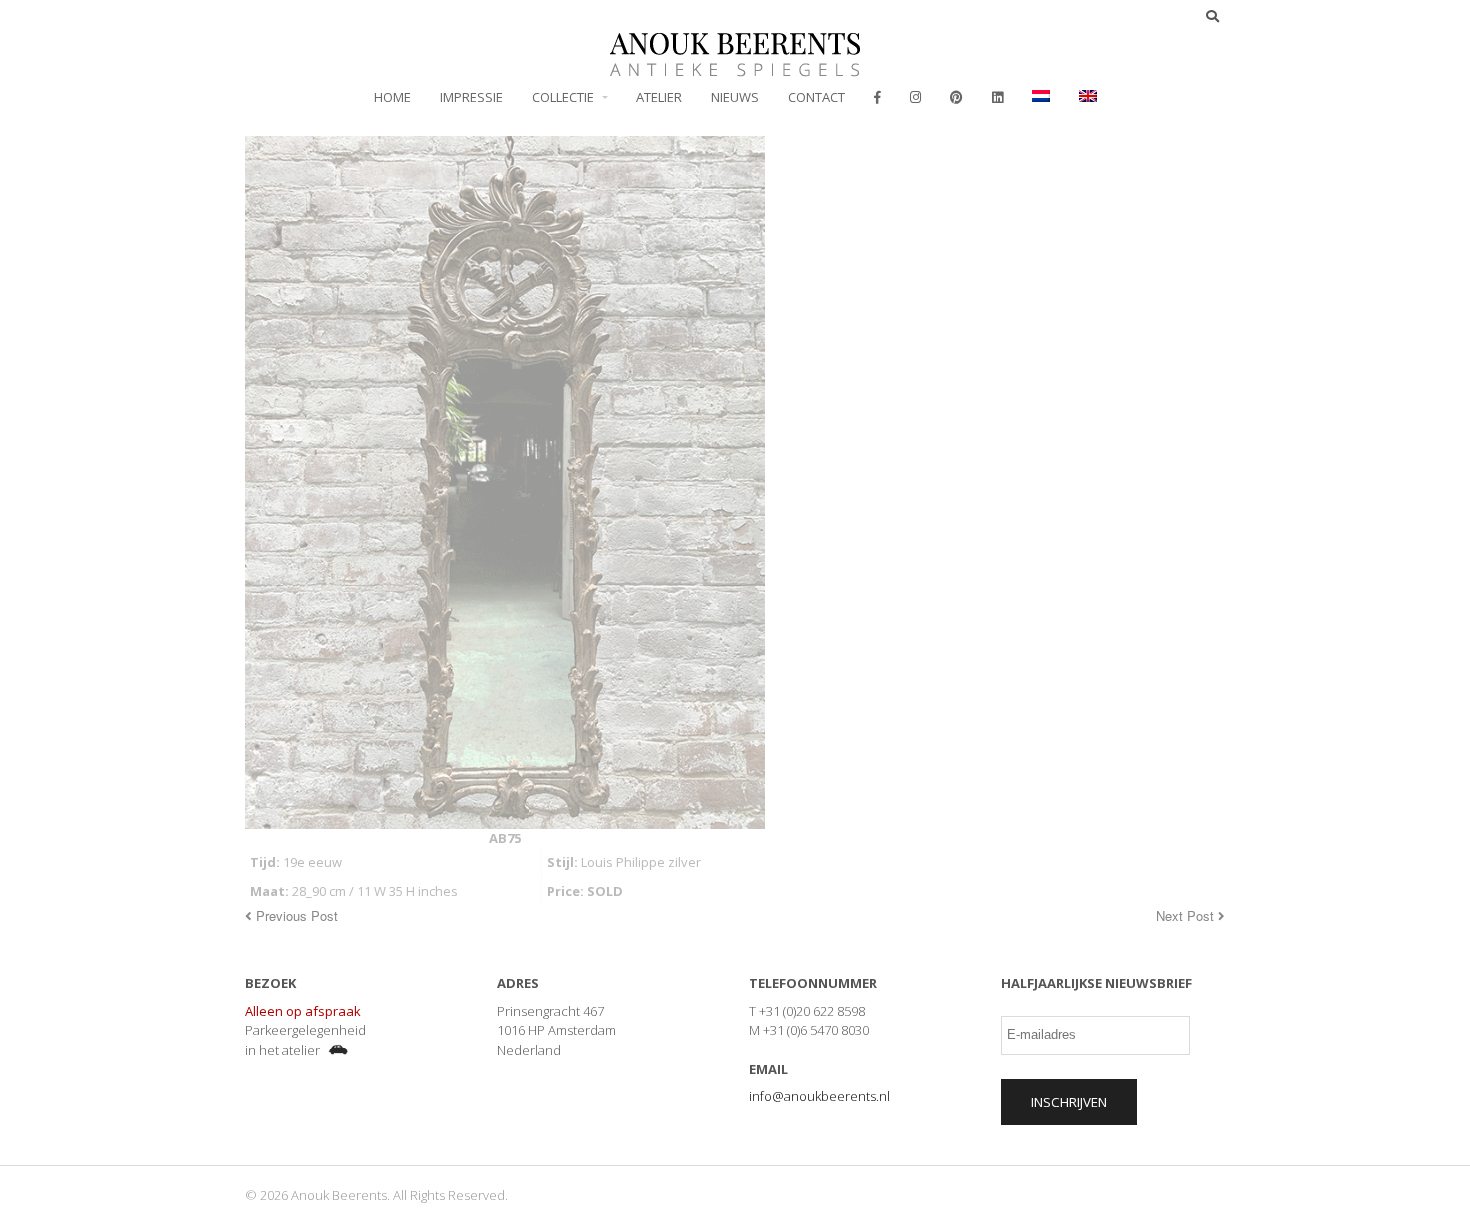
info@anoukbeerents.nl (819, 1096)
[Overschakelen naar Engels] (1088, 97)
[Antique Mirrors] (735, 66)
